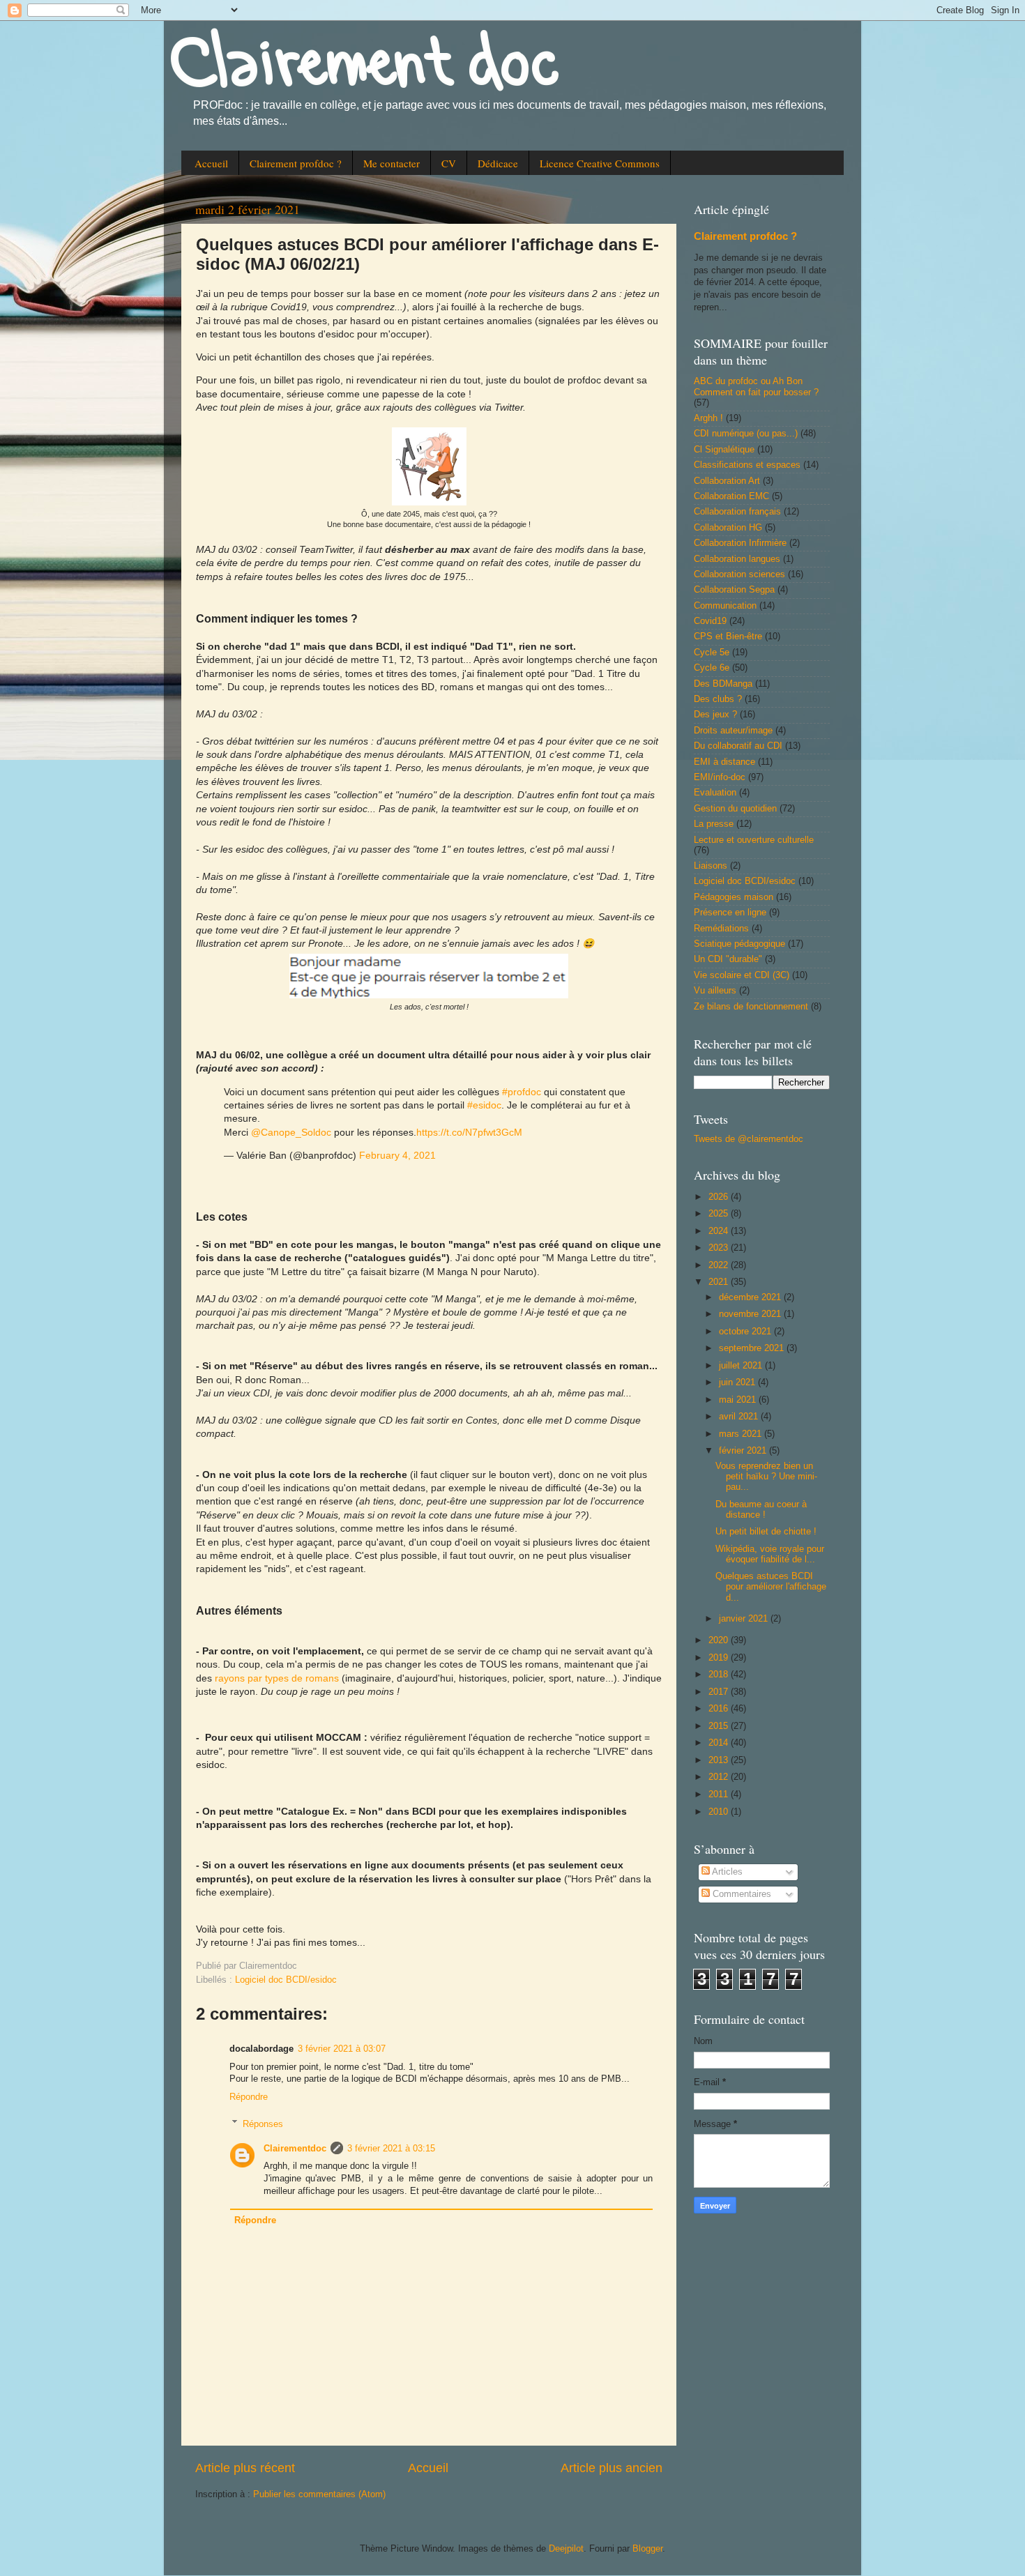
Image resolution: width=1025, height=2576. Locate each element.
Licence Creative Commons (600, 163)
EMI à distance (724, 762)
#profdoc (522, 1092)
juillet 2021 (742, 1366)
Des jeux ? (715, 715)
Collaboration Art (727, 481)
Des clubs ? (718, 699)
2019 (720, 1658)
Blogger (647, 2549)
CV (449, 163)
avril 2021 (740, 1417)
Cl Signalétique (724, 450)
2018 (720, 1675)
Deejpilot (566, 2549)
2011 (720, 1794)
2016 (720, 1709)
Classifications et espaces (747, 465)
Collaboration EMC (731, 496)
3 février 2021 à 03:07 (342, 2049)
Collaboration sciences (739, 574)
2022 (720, 1265)
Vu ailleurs (715, 991)
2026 (720, 1197)
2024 (720, 1231)
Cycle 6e (712, 668)
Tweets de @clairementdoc (749, 1139)
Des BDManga (723, 684)
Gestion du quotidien (735, 809)
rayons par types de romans (277, 1678)
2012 (720, 1777)
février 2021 (744, 1451)
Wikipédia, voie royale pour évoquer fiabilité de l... (770, 1554)
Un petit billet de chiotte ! (766, 1532)
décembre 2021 (751, 1297)
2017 (720, 1692)
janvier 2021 (745, 1619)
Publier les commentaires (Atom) (319, 2494)
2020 (720, 1640)
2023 (720, 1248)
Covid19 (710, 621)
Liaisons (711, 866)
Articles (726, 1872)
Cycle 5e (712, 653)
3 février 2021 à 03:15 (391, 2149)
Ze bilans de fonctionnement (751, 1007)
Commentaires (741, 1894)
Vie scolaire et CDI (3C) (742, 975)
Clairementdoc (295, 2149)
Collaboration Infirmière (740, 543)
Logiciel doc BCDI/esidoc (286, 1980)
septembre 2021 (753, 1348)
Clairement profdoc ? (296, 163)
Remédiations (721, 929)
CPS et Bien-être (728, 637)
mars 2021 (742, 1434)
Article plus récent (245, 2468)
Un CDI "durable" (728, 959)
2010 (720, 1812)
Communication (725, 606)
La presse (714, 824)
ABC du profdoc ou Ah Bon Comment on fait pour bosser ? (756, 387)
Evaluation (715, 793)
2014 (720, 1743)
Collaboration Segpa (734, 590)
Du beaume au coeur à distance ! (761, 1510)
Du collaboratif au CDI (738, 746)
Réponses (263, 2124)
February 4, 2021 (397, 1155)
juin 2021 (738, 1382)
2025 (720, 1214)
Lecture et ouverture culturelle (754, 840)
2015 (720, 1726)
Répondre (249, 2097)
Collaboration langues (737, 559)
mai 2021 (739, 1400)
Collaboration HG (728, 528)
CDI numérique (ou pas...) (746, 434)
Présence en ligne (730, 913)
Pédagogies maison (734, 897)
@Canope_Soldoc (291, 1132)
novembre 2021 (751, 1314)
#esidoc (484, 1105)
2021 (720, 1282)
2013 (720, 1760)
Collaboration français (737, 512)
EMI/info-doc (720, 777)
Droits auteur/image (733, 731)
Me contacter (392, 163)
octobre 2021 (746, 1332)
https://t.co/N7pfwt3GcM (469, 1132)
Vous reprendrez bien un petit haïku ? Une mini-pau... (766, 1477)
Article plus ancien (612, 2468)
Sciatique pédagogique (739, 944)
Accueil (211, 163)
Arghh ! (708, 418)
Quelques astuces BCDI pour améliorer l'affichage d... (771, 1587)
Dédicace (498, 163)
